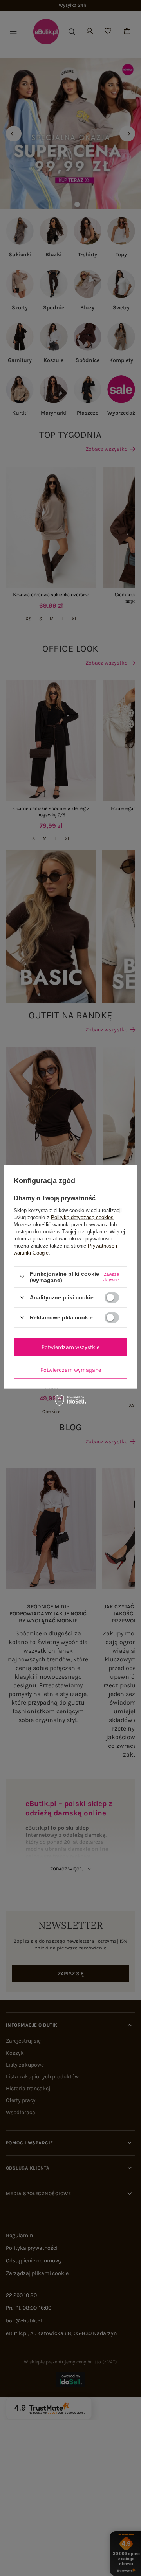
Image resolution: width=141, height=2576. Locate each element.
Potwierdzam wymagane (71, 1370)
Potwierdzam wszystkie (70, 1347)
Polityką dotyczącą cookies (82, 1217)
